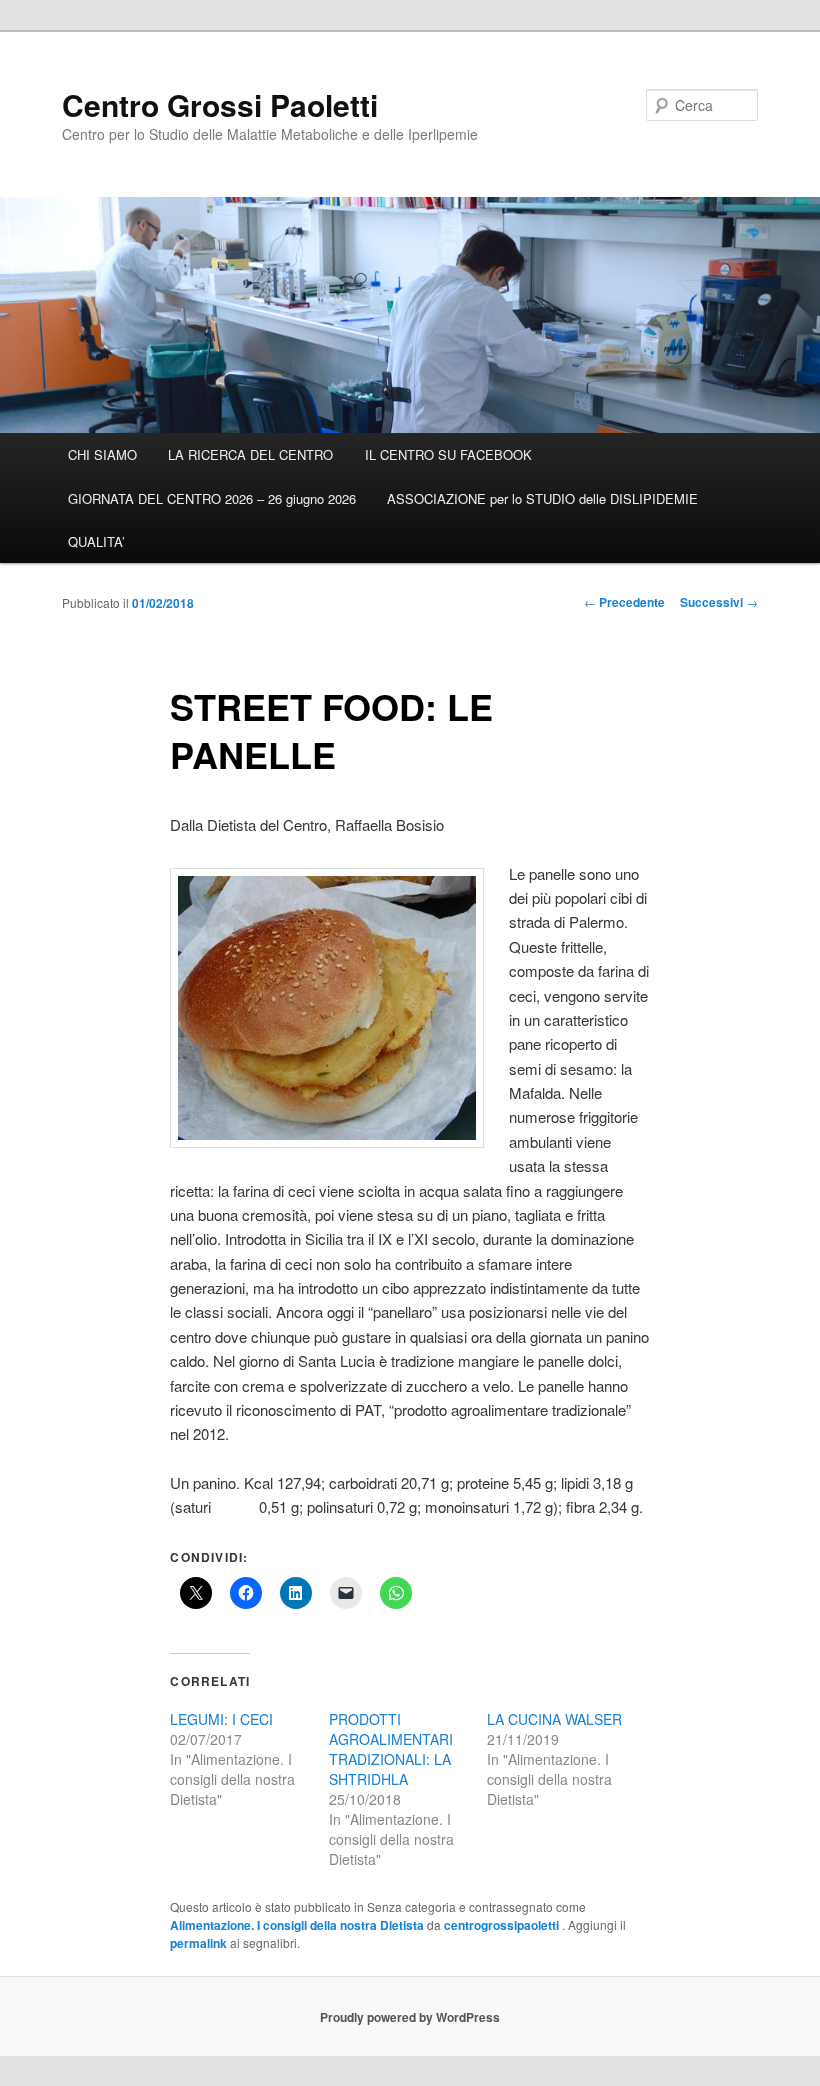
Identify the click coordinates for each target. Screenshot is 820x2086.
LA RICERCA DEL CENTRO (250, 454)
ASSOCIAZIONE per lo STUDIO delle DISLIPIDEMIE (542, 498)
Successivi (719, 602)
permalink (198, 1943)
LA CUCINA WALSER (554, 1719)
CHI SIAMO (102, 454)
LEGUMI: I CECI (221, 1719)
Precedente (624, 602)
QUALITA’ (96, 541)
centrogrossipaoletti (503, 1925)
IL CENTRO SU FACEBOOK (448, 454)
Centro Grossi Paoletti (220, 104)
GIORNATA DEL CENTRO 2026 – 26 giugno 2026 (212, 498)
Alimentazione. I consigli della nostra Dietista (297, 1925)
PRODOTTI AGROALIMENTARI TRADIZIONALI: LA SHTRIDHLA (391, 1749)
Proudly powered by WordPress (410, 2017)
